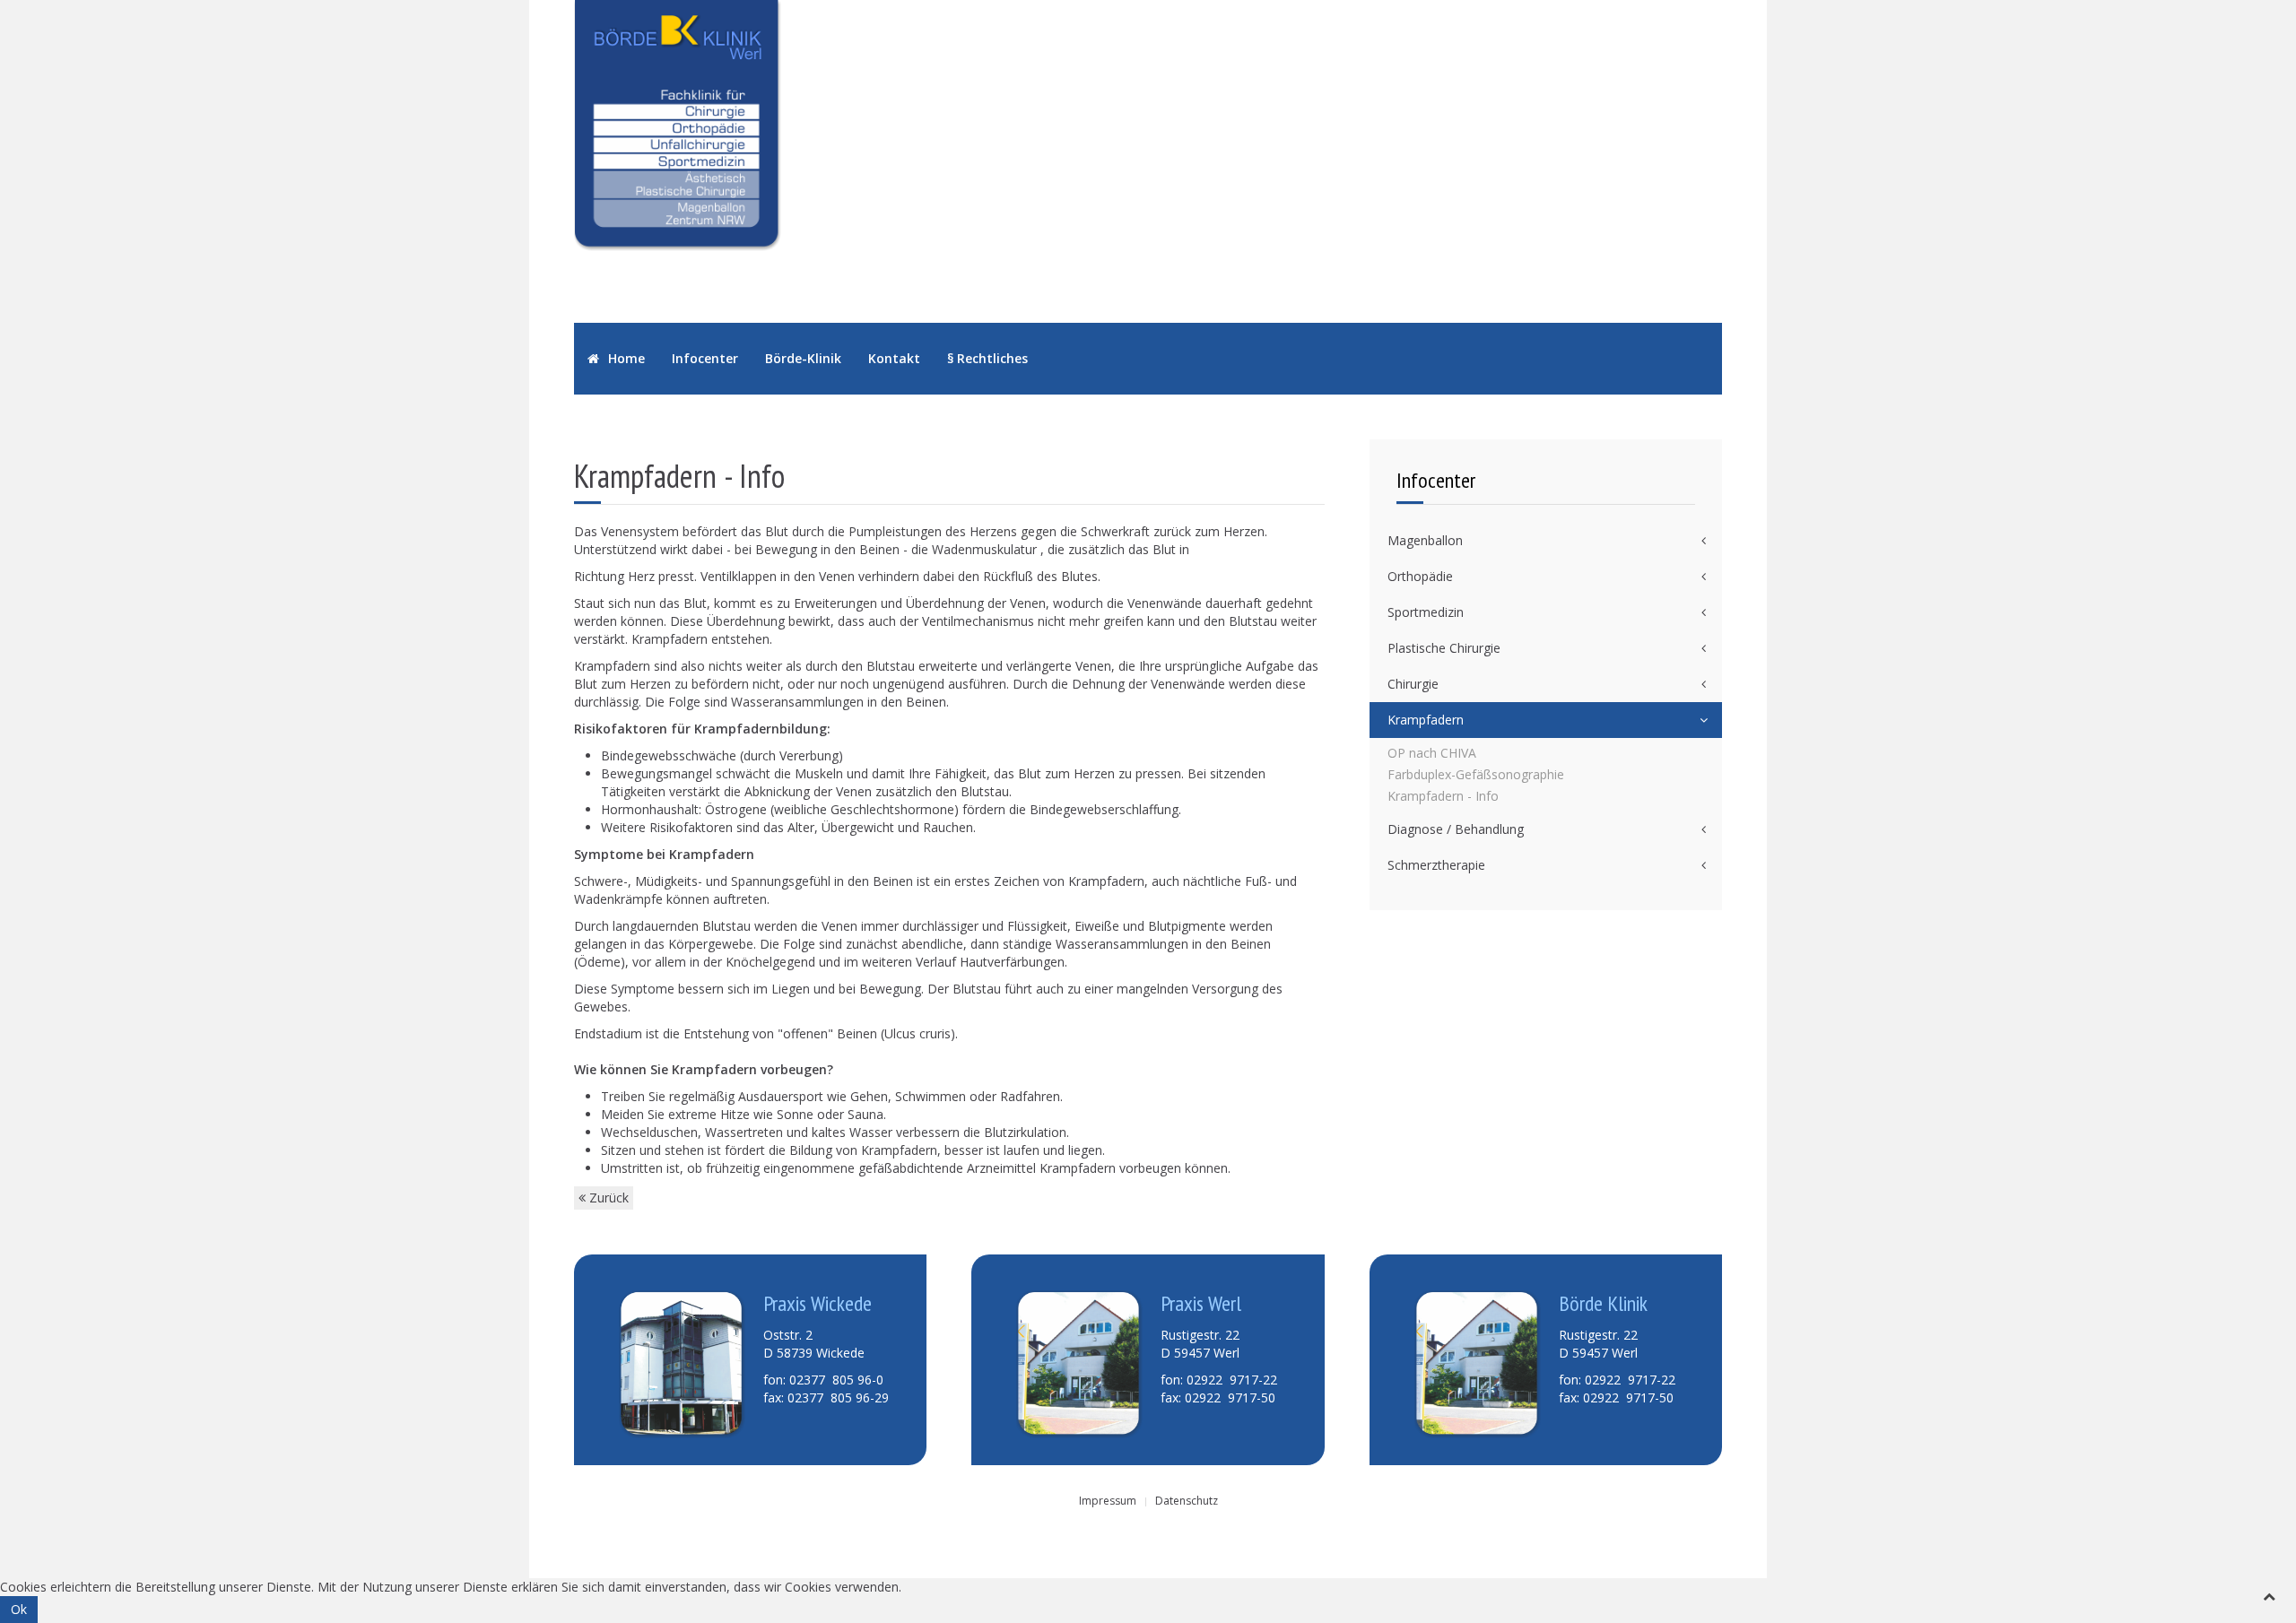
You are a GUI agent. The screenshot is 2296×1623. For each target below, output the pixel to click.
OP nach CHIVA (1432, 753)
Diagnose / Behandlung (1456, 829)
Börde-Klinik (803, 358)
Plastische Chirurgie (1444, 648)
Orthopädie (1420, 576)
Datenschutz (1187, 1501)
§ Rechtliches (987, 358)
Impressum (1108, 1501)
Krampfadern (1426, 720)
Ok (19, 1609)
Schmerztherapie (1436, 865)
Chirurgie (1413, 684)
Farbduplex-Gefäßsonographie (1476, 774)
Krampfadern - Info (1443, 796)
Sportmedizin (1426, 612)
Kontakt (894, 358)
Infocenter (705, 358)
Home (625, 358)
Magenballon (1425, 540)
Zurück (607, 1198)
